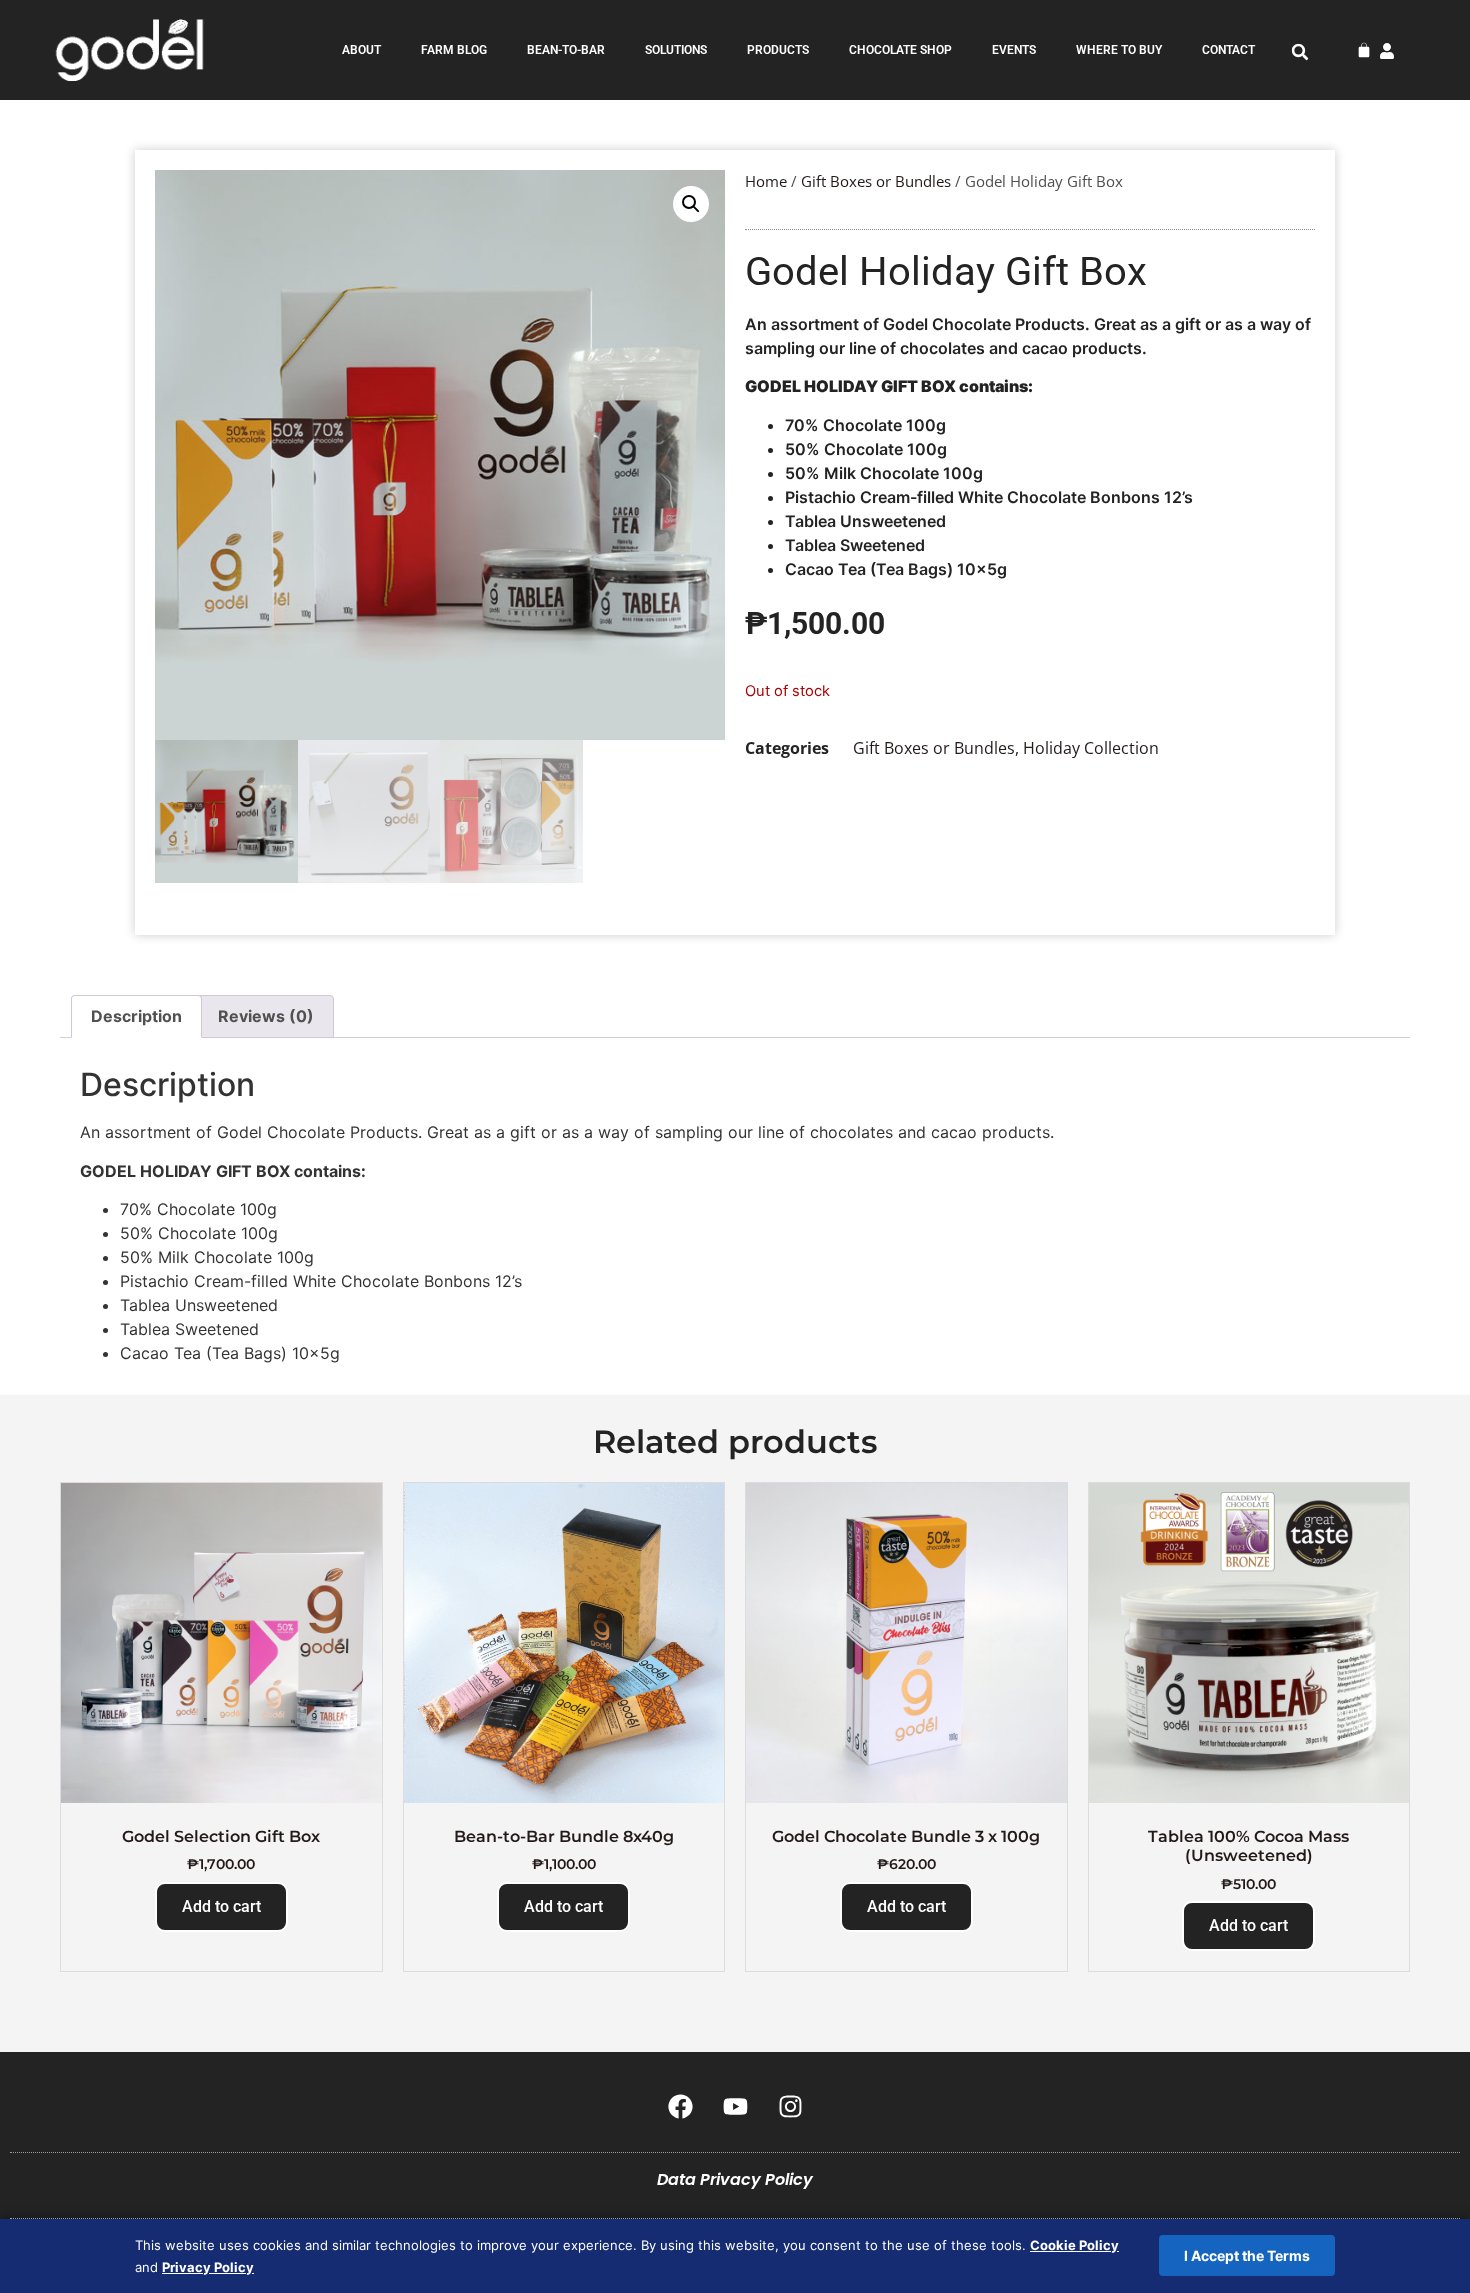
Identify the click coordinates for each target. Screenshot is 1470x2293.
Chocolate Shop (900, 50)
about (361, 50)
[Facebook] (680, 2107)
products (778, 50)
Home (766, 181)
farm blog (454, 50)
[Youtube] (735, 2107)
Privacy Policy (208, 2267)
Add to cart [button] (221, 1906)
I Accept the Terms (1247, 2255)
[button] (1300, 52)
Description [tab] (136, 1016)
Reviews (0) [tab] (266, 1016)
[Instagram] (790, 2107)
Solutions (676, 50)
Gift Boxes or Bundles (876, 181)
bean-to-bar (566, 50)
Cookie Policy (1074, 2245)
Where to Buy (1119, 50)
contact (1228, 50)
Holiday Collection (1091, 748)
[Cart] (1364, 50)
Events (1014, 50)
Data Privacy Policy (735, 2179)
